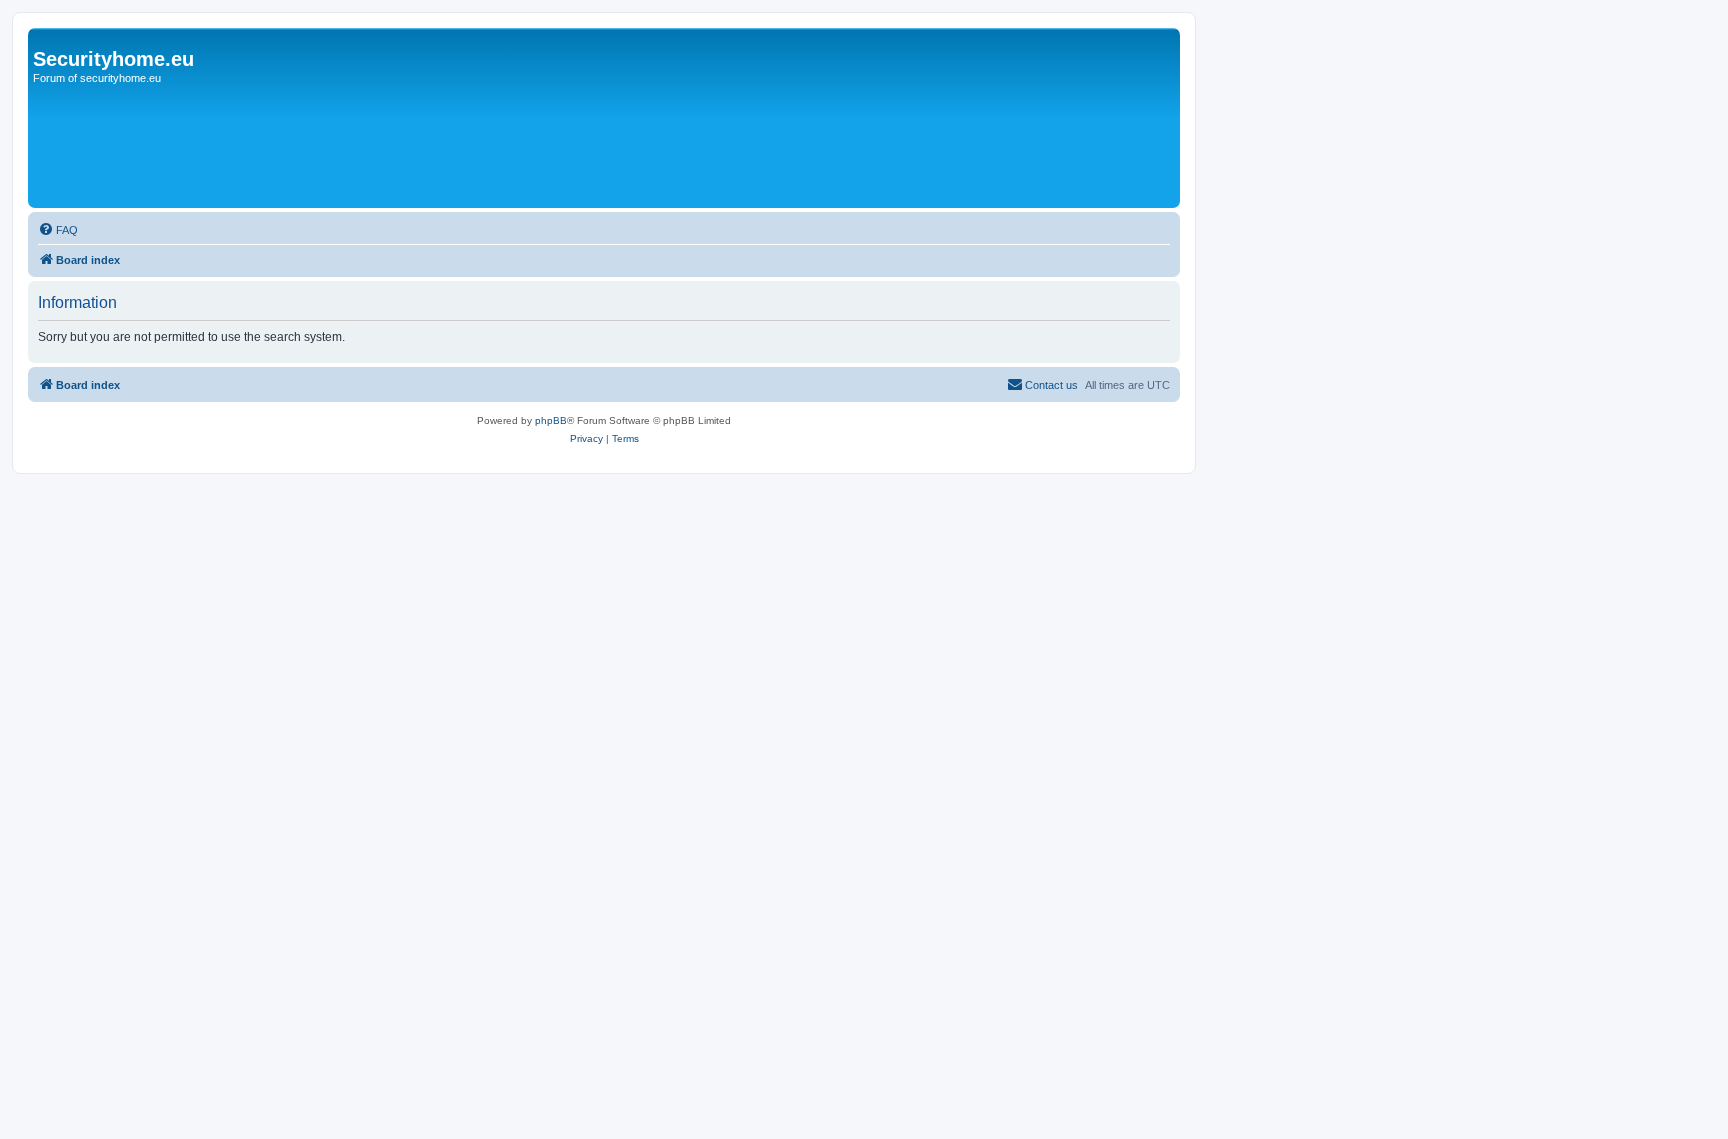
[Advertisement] (647, 78)
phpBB (551, 420)
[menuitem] (58, 230)
